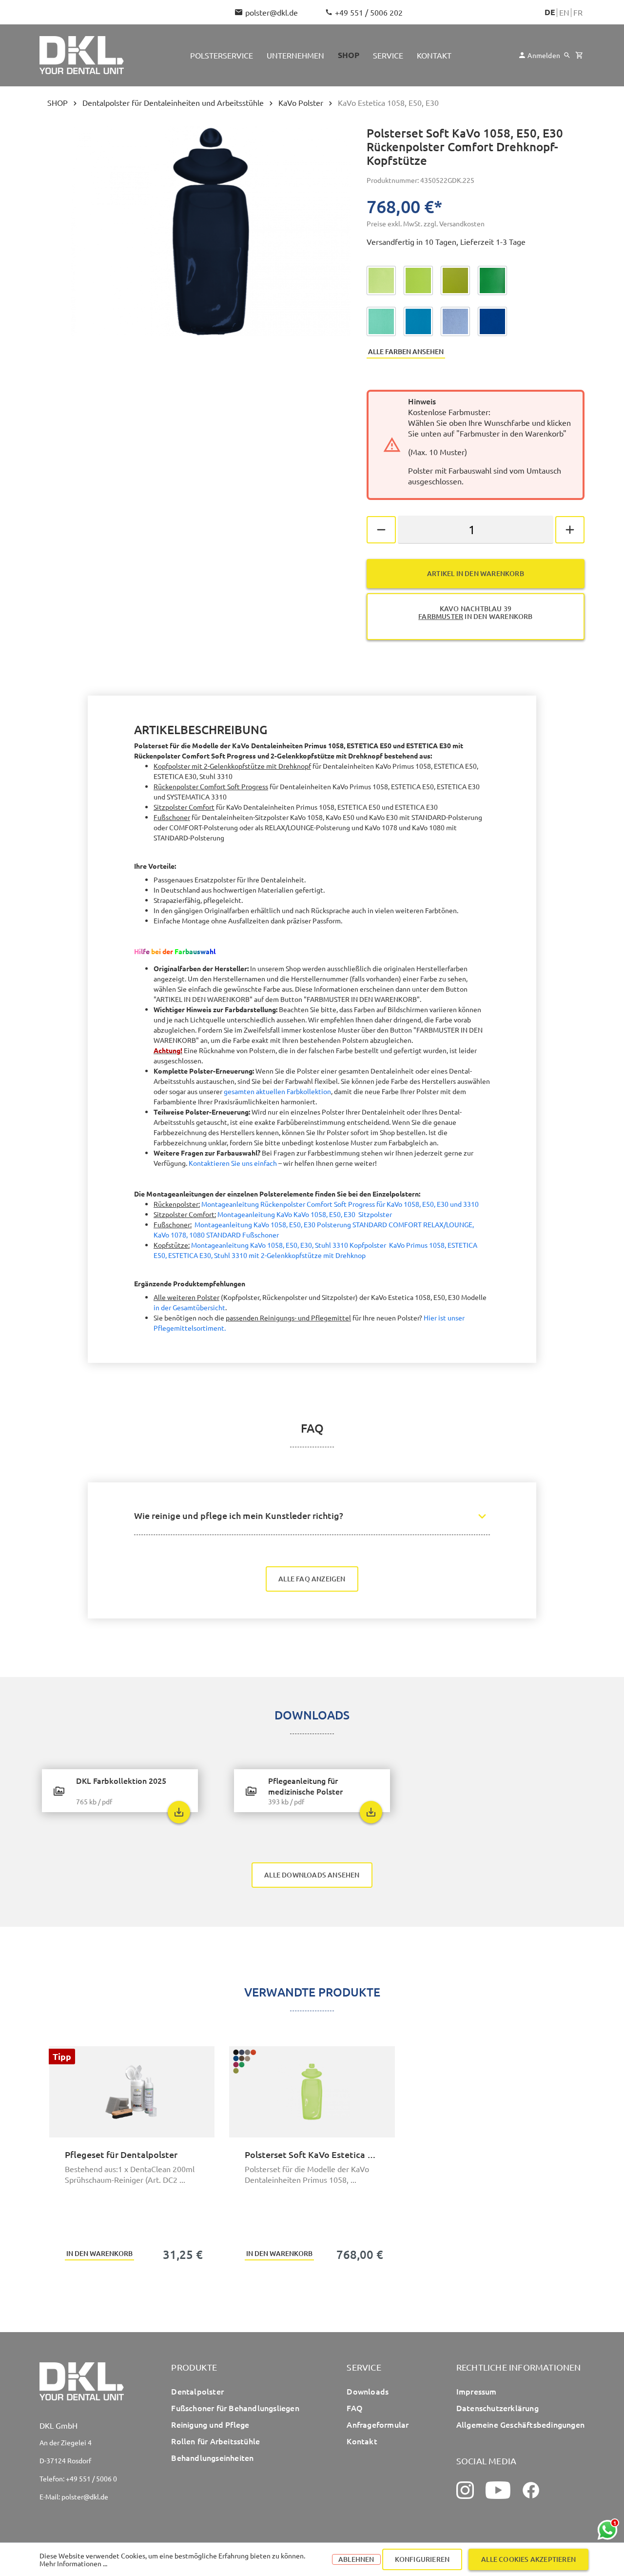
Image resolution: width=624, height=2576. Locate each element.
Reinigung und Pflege (210, 2424)
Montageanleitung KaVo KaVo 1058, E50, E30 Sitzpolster (305, 1214)
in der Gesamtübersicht (189, 1307)
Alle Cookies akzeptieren (528, 2559)
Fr (578, 12)
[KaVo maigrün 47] (381, 280)
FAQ (355, 2408)
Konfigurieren (422, 2559)
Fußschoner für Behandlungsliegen (235, 2408)
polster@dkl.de (272, 12)
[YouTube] (498, 2490)
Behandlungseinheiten (212, 2457)
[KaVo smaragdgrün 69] (492, 280)
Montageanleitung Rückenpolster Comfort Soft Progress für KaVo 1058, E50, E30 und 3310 (340, 1204)
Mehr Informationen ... (73, 2563)
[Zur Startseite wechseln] (82, 55)
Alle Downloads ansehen (312, 1875)
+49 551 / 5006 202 (369, 12)
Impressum (477, 2391)
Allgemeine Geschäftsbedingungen (520, 2424)
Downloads (368, 2391)
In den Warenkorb (99, 2253)
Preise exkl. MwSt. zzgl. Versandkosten (426, 223)
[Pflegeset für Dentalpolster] (132, 2092)
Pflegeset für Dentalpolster (121, 2154)
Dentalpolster (197, 2391)
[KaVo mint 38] (381, 321)
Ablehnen (356, 2559)
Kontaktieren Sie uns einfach (233, 1163)
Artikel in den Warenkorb (476, 573)
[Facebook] (531, 2490)
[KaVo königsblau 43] (492, 321)
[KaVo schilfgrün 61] (455, 280)
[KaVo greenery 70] (418, 280)
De (550, 12)
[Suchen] (567, 55)
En (564, 12)
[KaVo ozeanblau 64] (418, 321)
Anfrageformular (378, 2424)
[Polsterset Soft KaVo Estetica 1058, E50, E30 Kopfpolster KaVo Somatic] (312, 2092)
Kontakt (362, 2441)
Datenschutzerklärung (497, 2408)
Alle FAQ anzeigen (312, 1579)
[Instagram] (465, 2490)
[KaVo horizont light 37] (455, 321)
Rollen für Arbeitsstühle (215, 2441)
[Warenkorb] (579, 55)
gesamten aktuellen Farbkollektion (277, 1091)
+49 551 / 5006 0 (91, 2478)
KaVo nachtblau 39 (475, 612)
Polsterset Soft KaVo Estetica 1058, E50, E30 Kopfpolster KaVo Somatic (312, 2154)
